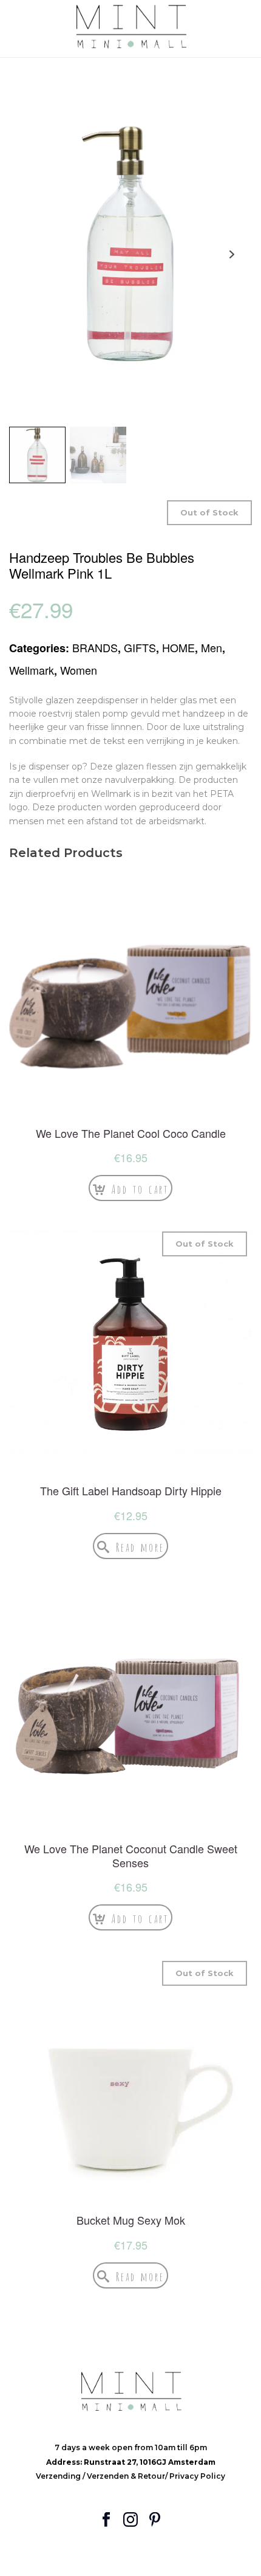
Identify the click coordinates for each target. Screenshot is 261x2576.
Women (79, 670)
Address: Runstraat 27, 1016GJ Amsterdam (131, 2462)
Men (212, 647)
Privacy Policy (197, 2476)
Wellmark (32, 670)
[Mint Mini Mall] (130, 27)
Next (232, 254)
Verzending (59, 2476)
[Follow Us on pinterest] (155, 2520)
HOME (178, 647)
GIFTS (140, 647)
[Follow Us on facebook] (106, 2520)
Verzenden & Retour (126, 2476)
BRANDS (95, 647)
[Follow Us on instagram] (130, 2520)
